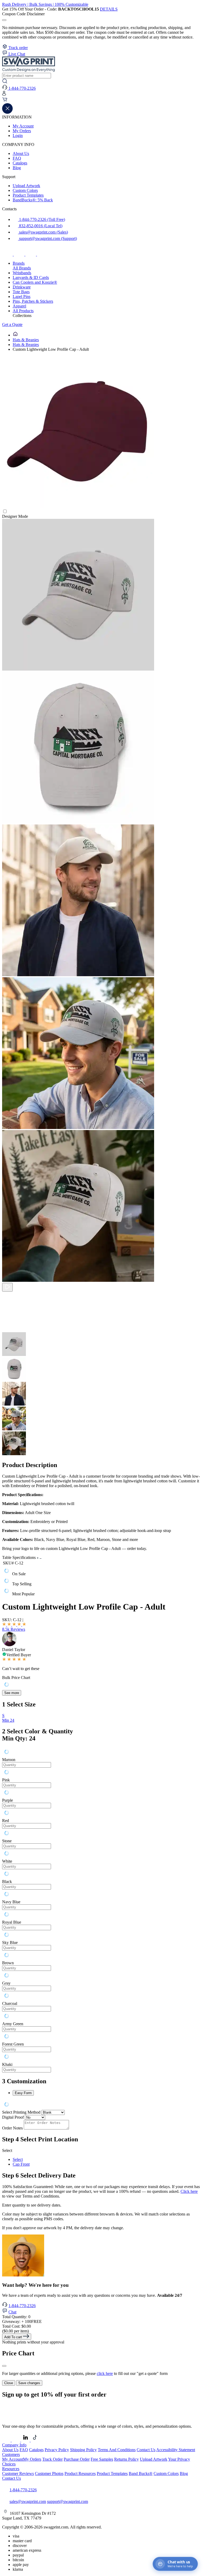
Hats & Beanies (26, 340)
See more (12, 1693)
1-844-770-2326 (22, 2306)
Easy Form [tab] (23, 2093)
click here (105, 2373)
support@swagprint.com (68, 2501)
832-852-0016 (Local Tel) (40, 226)
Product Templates (28, 195)
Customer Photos (49, 2473)
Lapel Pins (22, 296)
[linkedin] (42, 254)
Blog (17, 168)
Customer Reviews (18, 2473)
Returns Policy (126, 2459)
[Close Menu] (7, 112)
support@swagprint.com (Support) (47, 238)
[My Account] (4, 94)
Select (18, 2159)
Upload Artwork (26, 186)
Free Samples (102, 2459)
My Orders (22, 131)
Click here (189, 2191)
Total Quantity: (16, 2317)
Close (9, 2383)
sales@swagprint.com (28, 2501)
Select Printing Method (21, 2112)
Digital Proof (13, 2117)
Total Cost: (17, 2326)
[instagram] (20, 254)
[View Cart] (5, 101)
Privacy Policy (57, 2450)
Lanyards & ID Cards (31, 277)
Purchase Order (77, 2459)
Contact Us (146, 2450)
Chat (12, 2312)
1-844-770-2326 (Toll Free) (41, 219)
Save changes (29, 2383)
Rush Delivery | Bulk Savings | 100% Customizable (45, 4)
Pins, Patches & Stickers (33, 301)
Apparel (19, 306)
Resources (11, 2469)
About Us (21, 153)
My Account (23, 126)
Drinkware (22, 287)
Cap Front (21, 2164)
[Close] (4, 2366)
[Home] (15, 335)
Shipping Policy (83, 2450)
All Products (23, 311)
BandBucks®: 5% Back (33, 200)
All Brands (22, 268)
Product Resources (80, 2473)
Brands (19, 263)
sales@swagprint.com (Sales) (43, 232)
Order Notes (12, 2128)
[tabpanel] (101, 1910)
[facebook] (8, 254)
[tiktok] (31, 254)
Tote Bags (21, 292)
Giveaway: (22, 2321)
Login (18, 136)
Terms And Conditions (117, 2450)
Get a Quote (12, 324)
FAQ (17, 158)
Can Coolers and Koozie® (35, 282)
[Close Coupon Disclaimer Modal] (4, 20)
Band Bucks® (141, 2473)
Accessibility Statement (176, 2450)
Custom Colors (25, 190)
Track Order (52, 2459)
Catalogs (20, 163)
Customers (11, 2454)
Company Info (14, 2445)
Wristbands (22, 273)
